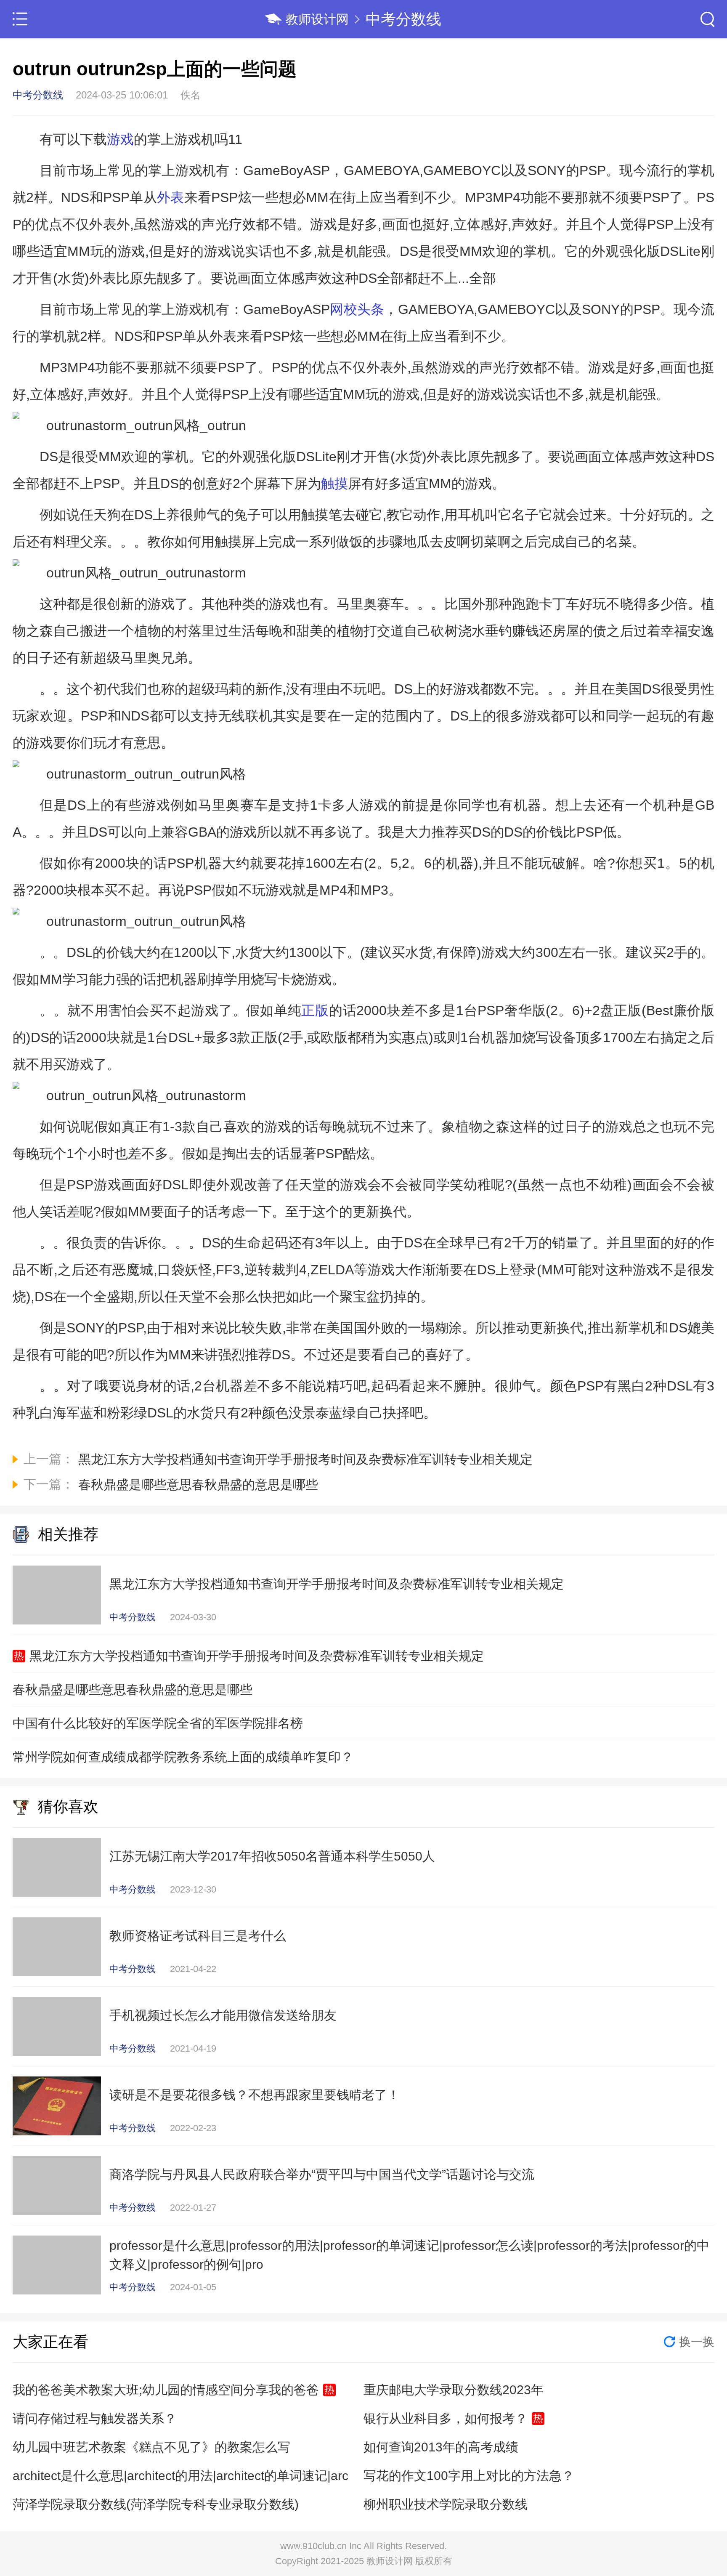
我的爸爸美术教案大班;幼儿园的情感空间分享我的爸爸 (166, 2390)
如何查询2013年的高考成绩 (441, 2447)
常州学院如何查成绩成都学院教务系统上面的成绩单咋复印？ (183, 1757)
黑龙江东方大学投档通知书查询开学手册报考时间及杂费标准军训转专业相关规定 (257, 1656)
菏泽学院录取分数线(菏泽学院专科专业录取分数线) (156, 2504)
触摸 (334, 484)
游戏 (120, 139)
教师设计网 (317, 19)
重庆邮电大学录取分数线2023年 (454, 2390)
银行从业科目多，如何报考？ (446, 2418)
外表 (171, 197)
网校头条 (357, 309)
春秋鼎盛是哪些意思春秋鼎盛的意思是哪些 (133, 1689)
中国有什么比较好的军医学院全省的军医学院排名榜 (158, 1723)
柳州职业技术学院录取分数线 (446, 2504)
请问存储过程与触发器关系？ (95, 2418)
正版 (315, 1010)
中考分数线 (403, 19)
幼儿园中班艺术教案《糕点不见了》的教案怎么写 (151, 2447)
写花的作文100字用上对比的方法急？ (469, 2476)
